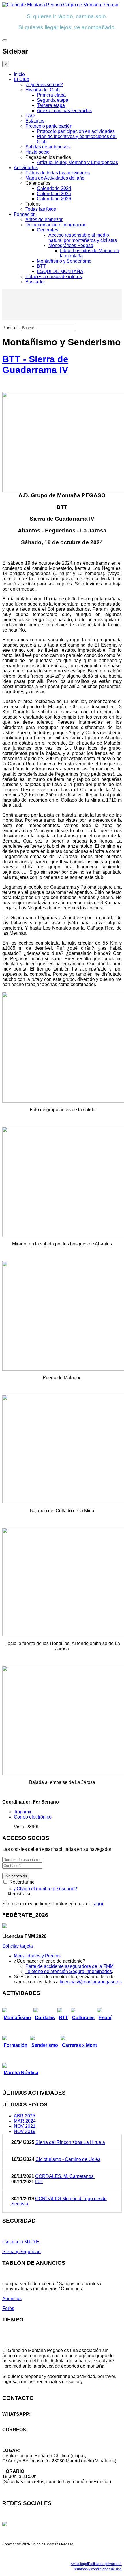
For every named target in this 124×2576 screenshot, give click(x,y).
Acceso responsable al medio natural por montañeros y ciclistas (83, 238)
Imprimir (23, 1812)
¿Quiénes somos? (44, 85)
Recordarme (21, 1882)
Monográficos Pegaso (71, 245)
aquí (98, 1904)
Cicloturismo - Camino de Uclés (68, 2159)
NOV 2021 (25, 2126)
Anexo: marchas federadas (64, 111)
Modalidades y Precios (37, 1956)
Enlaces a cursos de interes (54, 277)
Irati (39, 2182)
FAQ (30, 116)
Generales (48, 230)
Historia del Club (43, 90)
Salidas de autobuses (48, 147)
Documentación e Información (56, 225)
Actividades (26, 168)
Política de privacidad (105, 2564)
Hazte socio (37, 152)
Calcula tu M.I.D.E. (21, 2242)
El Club (21, 79)
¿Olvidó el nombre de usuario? (45, 1889)
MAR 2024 (25, 2121)
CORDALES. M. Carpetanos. (65, 2176)
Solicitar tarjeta (18, 1946)
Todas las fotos (41, 209)
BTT (41, 266)
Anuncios (12, 2299)
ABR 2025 (25, 2116)
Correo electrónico (33, 1817)
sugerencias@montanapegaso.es (37, 2440)
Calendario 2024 (54, 188)
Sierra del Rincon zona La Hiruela (70, 2142)
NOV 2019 (25, 2131)
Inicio (19, 74)
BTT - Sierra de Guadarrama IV (35, 364)
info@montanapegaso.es (28, 2435)
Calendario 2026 (54, 199)
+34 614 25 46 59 (20, 2419)
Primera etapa (51, 95)
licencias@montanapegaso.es (91, 1982)
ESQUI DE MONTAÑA (60, 271)
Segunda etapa (53, 100)
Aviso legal (79, 2564)
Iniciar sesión (16, 1876)
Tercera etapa (51, 105)
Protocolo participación (49, 126)
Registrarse (20, 1894)
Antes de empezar (44, 219)
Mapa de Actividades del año (55, 178)
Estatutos (35, 121)
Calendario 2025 (54, 194)
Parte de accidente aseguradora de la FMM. (70, 1966)
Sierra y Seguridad (21, 2252)
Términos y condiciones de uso (97, 2569)
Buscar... (11, 328)
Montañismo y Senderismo (64, 261)
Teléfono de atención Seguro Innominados (69, 1971)
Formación (25, 214)
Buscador (35, 282)
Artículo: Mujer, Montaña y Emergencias (77, 162)
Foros (8, 2308)
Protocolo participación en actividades (76, 131)
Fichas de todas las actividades (58, 173)
